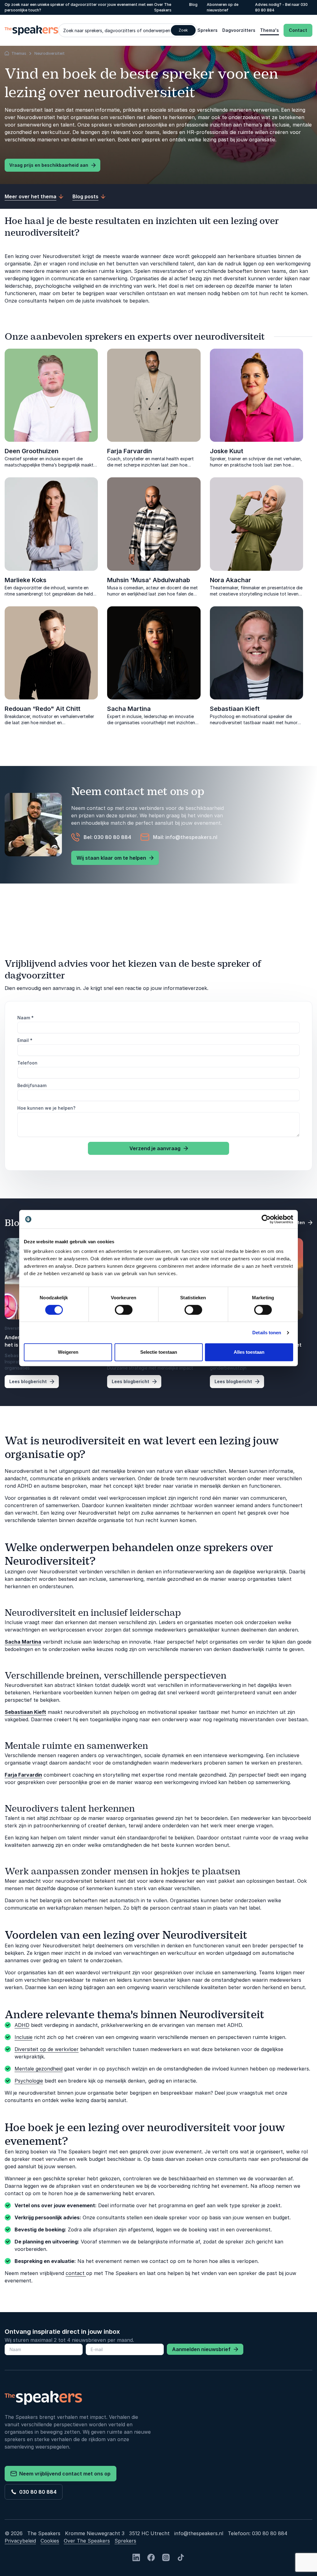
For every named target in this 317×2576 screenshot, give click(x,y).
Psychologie (29, 2081)
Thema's (269, 30)
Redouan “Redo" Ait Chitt (43, 709)
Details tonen (267, 1333)
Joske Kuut (227, 451)
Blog (193, 4)
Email (25, 1040)
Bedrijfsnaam (32, 1085)
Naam (26, 1018)
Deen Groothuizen (32, 451)
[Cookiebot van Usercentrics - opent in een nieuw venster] (266, 1219)
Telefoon (27, 1063)
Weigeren (68, 1352)
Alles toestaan (249, 1352)
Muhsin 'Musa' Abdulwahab (149, 580)
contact (76, 2273)
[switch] (124, 1310)
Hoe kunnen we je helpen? (46, 1108)
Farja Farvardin (130, 451)
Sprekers (208, 30)
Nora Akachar (230, 580)
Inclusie (24, 2037)
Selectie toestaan (159, 1352)
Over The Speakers (87, 2541)
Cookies (50, 2541)
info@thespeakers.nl (199, 2533)
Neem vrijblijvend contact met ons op (64, 2474)
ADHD (22, 2025)
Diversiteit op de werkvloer (47, 2049)
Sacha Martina (129, 709)
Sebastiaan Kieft (235, 709)
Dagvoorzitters (239, 30)
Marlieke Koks (26, 580)
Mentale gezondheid (39, 2069)
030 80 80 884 (37, 2492)
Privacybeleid (20, 2541)
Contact (298, 30)
